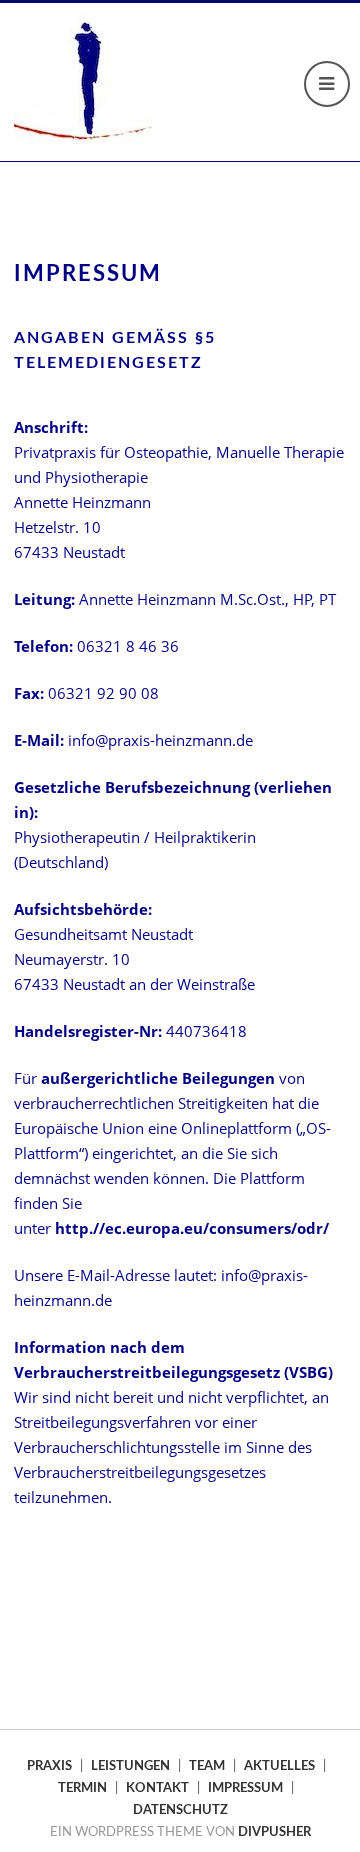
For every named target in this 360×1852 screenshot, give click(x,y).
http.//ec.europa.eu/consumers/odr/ (192, 1228)
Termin (82, 1788)
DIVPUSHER (274, 1832)
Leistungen (130, 1766)
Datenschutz (180, 1810)
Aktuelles (279, 1766)
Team (207, 1766)
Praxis (49, 1766)
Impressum (245, 1788)
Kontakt (157, 1788)
